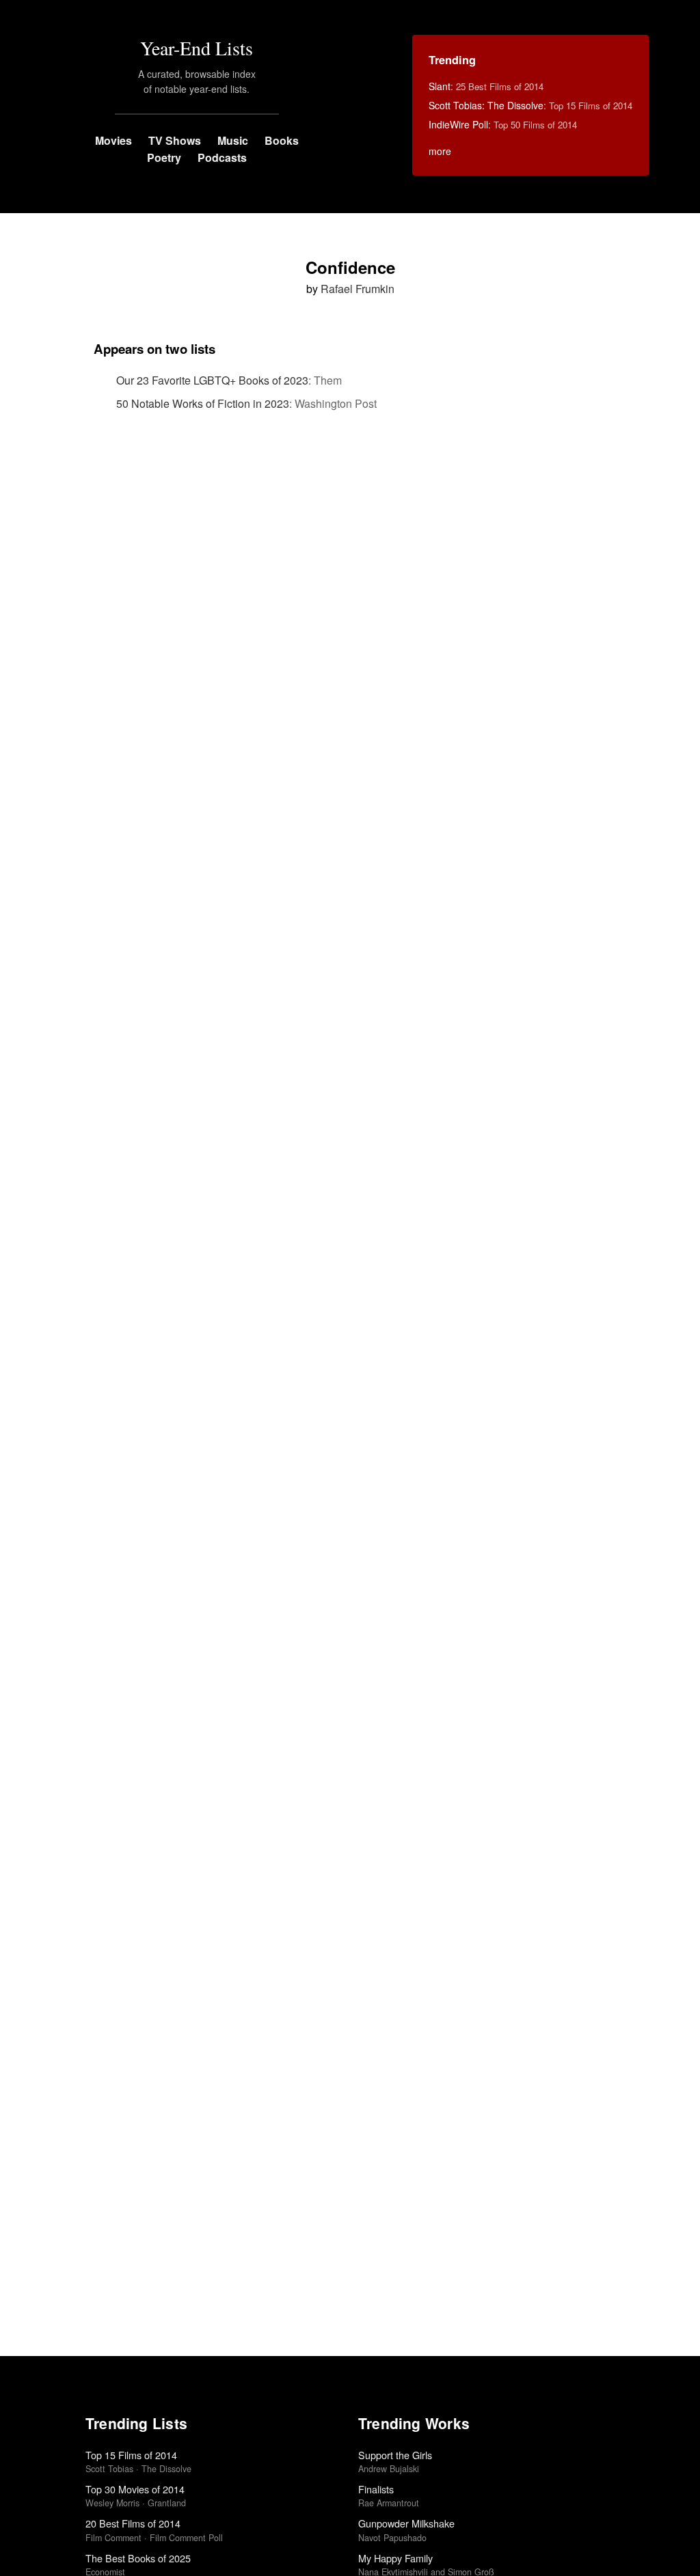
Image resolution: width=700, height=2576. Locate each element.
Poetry (164, 157)
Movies (113, 140)
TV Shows (175, 140)
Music (233, 140)
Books (282, 140)
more (440, 151)
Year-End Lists (197, 48)
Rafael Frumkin (358, 289)
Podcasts (222, 157)
